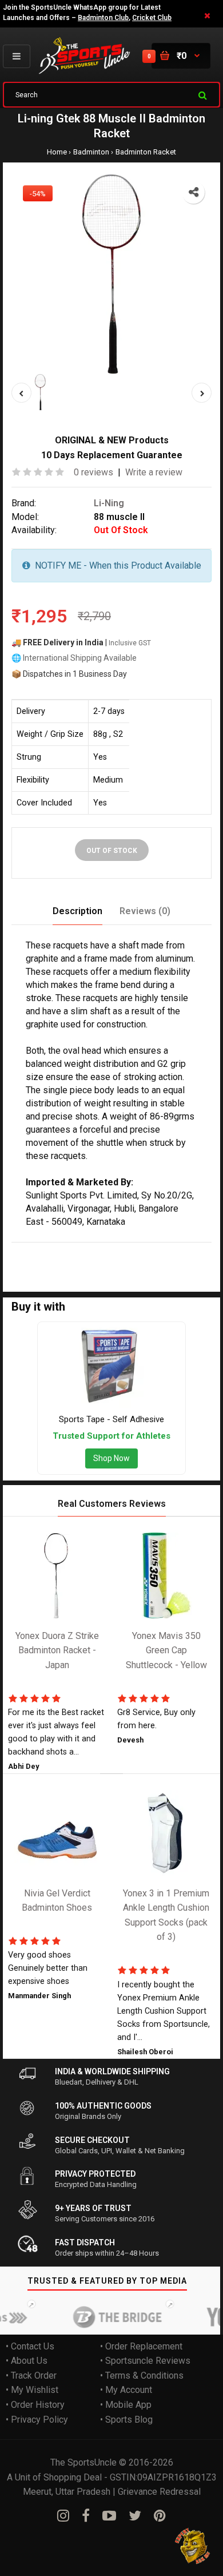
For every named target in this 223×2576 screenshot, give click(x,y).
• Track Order (31, 2375)
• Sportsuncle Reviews (145, 2361)
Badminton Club (103, 18)
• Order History (35, 2405)
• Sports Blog (126, 2420)
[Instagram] (63, 2516)
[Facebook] (86, 2516)
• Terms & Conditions (142, 2375)
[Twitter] (135, 2516)
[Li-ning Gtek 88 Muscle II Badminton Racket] (111, 274)
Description (77, 912)
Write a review (154, 473)
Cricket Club (152, 18)
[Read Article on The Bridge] (107, 2317)
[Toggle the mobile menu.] (17, 56)
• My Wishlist (32, 2390)
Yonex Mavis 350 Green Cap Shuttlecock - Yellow (166, 1650)
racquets (29, 1265)
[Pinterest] (160, 2516)
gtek (75, 1250)
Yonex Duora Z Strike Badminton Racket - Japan (57, 1650)
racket (179, 1250)
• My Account (126, 2390)
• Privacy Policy (37, 2420)
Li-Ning (109, 503)
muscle (103, 1250)
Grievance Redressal (159, 2492)
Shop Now (111, 1459)
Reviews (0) (145, 912)
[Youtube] (109, 2516)
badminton (142, 1250)
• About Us (27, 2361)
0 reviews (93, 473)
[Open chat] (193, 2546)
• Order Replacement (141, 2346)
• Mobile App (126, 2405)
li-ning (50, 1250)
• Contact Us (30, 2346)
